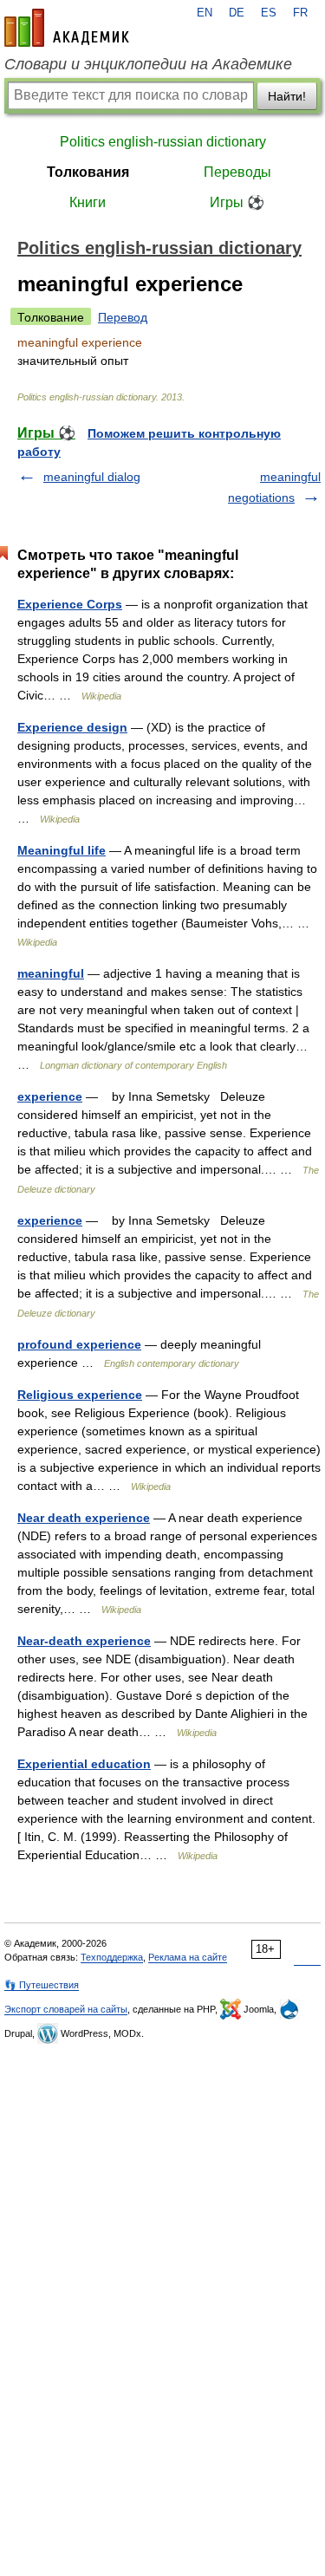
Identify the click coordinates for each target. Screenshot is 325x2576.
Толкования (88, 172)
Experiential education (84, 1764)
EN (205, 13)
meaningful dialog (92, 477)
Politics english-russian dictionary (163, 142)
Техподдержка (112, 1957)
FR (300, 13)
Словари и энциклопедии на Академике (148, 64)
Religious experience (80, 1395)
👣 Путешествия (42, 1985)
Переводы (237, 172)
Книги (88, 202)
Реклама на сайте (188, 1957)
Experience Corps (70, 604)
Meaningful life (62, 850)
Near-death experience (84, 1641)
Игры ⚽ (237, 202)
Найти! (287, 96)
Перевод (123, 317)
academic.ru (67, 28)
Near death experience (84, 1518)
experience (50, 1096)
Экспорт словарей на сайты (66, 2009)
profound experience (79, 1344)
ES (269, 13)
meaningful (51, 973)
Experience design (72, 727)
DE (237, 13)
